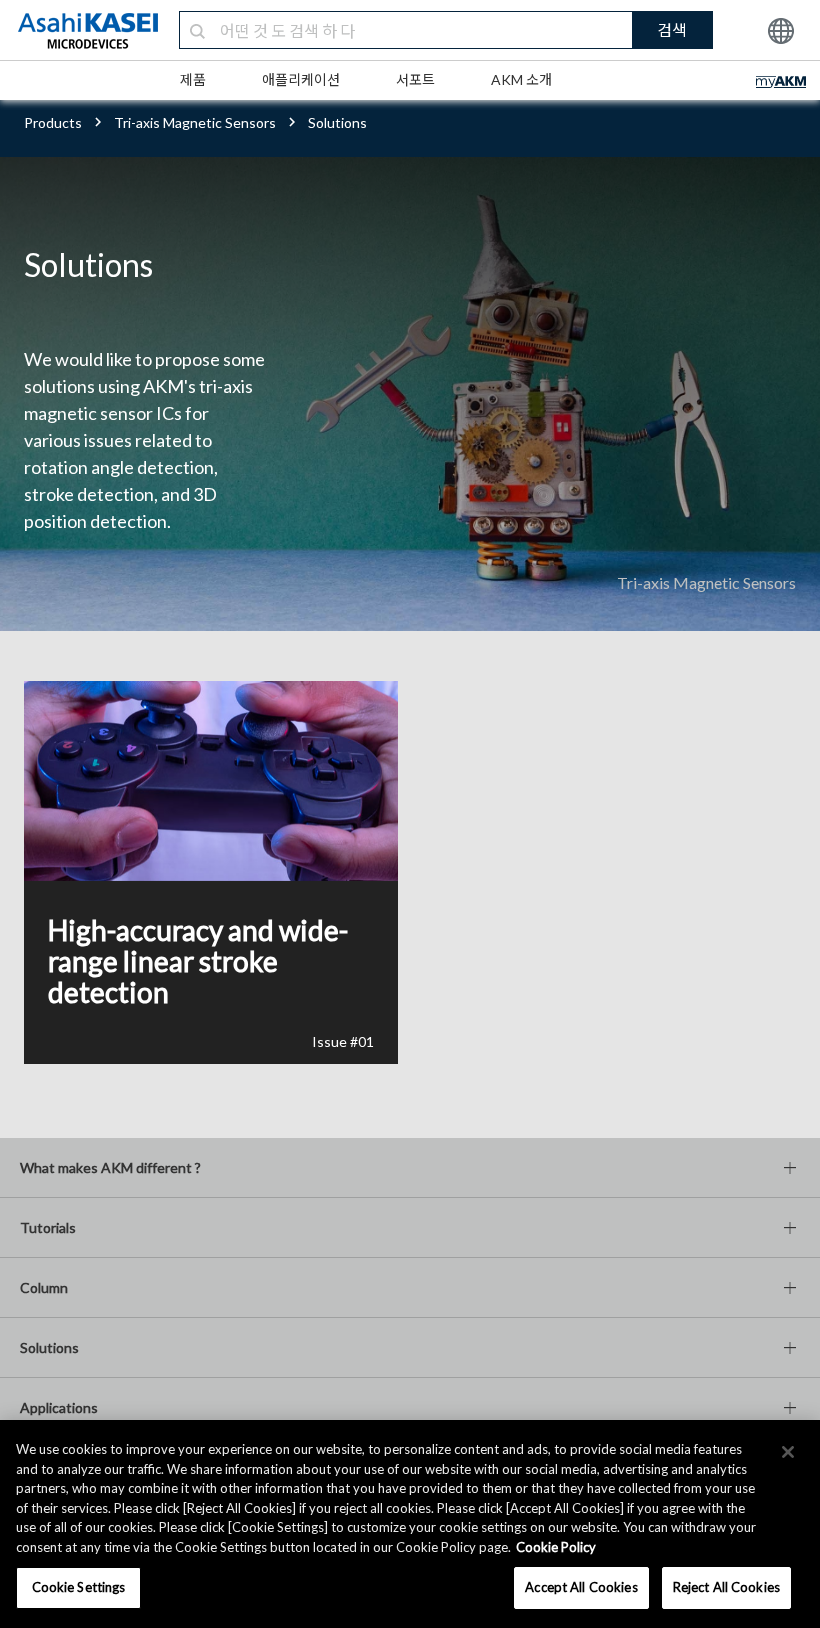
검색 (672, 29)
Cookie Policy (556, 1547)
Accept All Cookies (581, 1587)
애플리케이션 (301, 79)
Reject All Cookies (726, 1587)
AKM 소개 (521, 79)
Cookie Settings (79, 1587)
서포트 (415, 79)
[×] (788, 1452)
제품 (193, 79)
